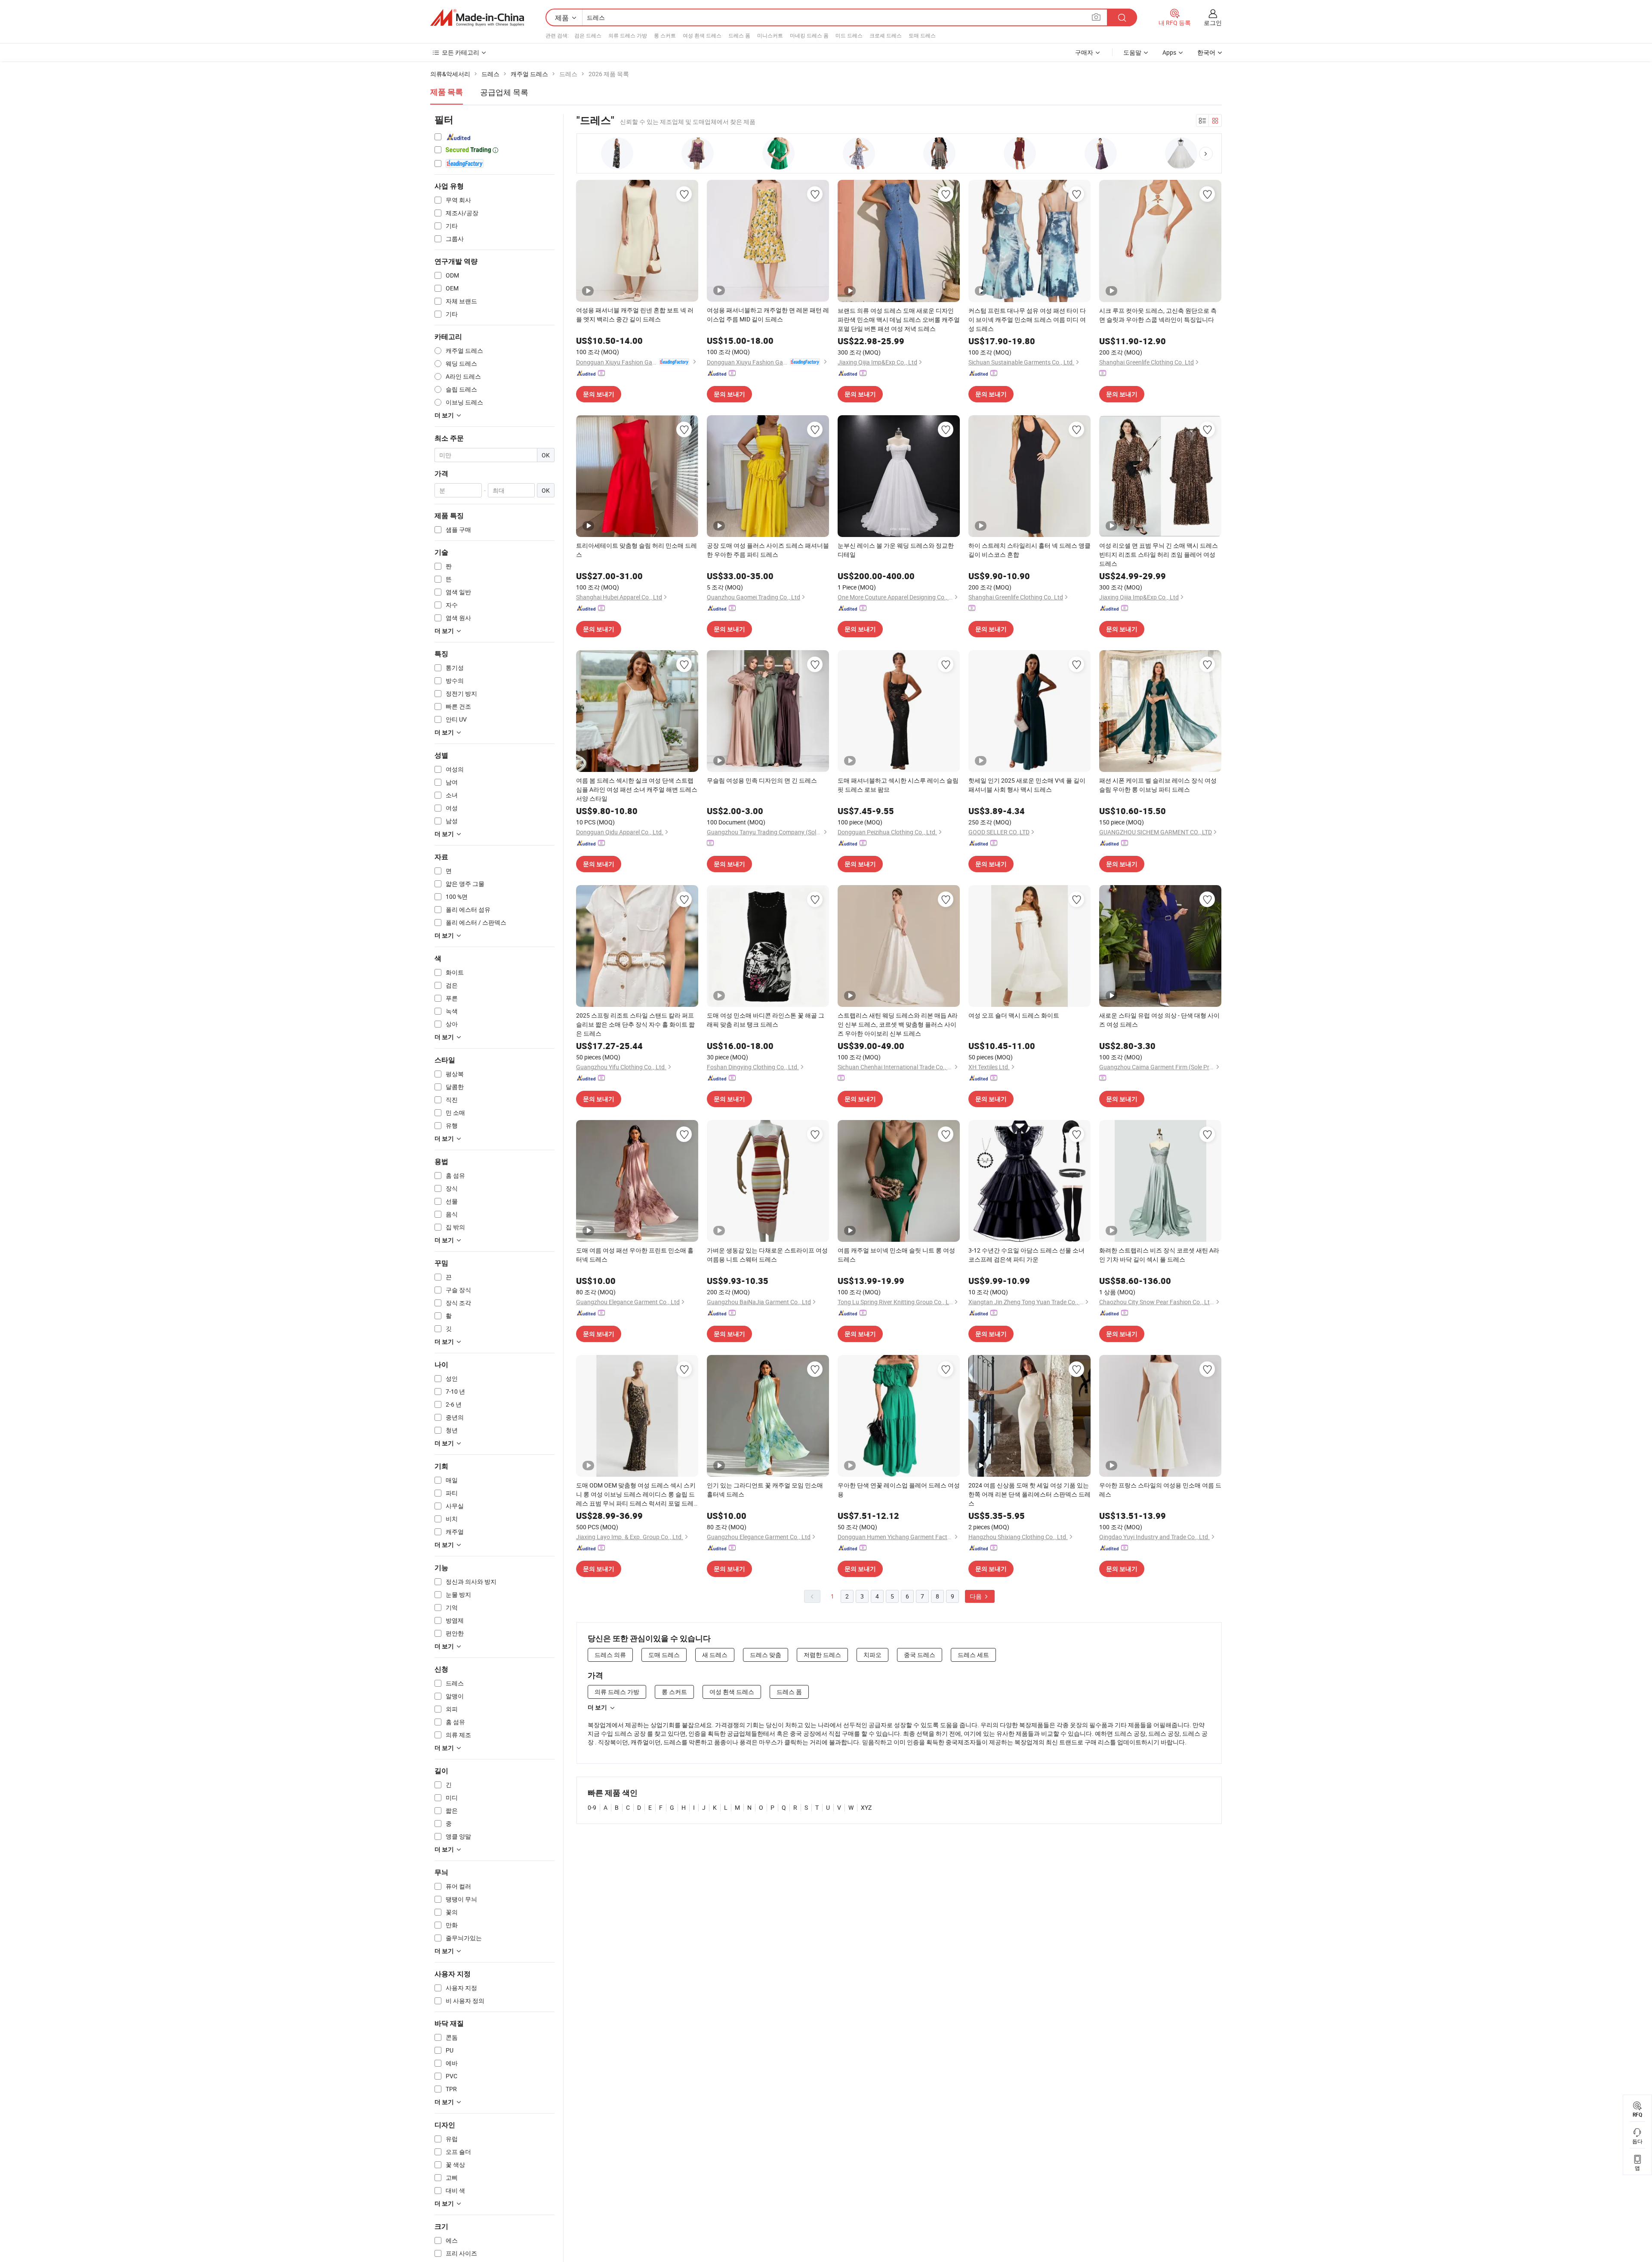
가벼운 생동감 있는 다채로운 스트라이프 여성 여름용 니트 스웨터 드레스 (767, 1255)
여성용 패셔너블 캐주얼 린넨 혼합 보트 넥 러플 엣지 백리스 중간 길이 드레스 (635, 315)
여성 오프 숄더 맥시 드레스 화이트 (1014, 1015)
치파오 (872, 1655)
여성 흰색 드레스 (702, 35)
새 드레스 (715, 1655)
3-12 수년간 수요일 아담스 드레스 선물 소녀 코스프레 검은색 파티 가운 (1026, 1255)
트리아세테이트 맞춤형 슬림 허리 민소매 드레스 (636, 550)
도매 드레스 (922, 35)
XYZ (866, 1807)
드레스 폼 (739, 35)
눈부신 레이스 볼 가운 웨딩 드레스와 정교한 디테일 (896, 550)
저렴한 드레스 (822, 1655)
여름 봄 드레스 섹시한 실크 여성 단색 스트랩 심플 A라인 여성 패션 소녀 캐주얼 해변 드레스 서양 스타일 (637, 789)
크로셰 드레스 (886, 35)
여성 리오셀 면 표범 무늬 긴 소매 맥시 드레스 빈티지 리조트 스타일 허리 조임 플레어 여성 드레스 (1159, 554)
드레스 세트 (973, 1655)
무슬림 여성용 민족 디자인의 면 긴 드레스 (762, 780)
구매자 (1084, 52)
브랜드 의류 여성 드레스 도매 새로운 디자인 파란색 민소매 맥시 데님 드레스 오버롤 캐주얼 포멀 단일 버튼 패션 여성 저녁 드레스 (899, 319)
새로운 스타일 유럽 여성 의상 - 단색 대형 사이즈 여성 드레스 (1159, 1020)
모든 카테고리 (461, 52)
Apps (1169, 52)
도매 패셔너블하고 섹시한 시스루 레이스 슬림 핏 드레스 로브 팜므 (898, 785)
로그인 (1213, 23)
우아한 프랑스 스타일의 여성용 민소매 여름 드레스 (1160, 1490)
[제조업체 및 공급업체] (477, 18)
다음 (976, 1596)
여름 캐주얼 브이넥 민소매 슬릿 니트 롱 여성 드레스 (896, 1255)
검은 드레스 (588, 35)
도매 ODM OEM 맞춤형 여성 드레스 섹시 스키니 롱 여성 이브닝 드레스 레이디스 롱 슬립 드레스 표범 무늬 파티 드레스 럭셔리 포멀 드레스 (636, 1494)
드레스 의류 (610, 1655)
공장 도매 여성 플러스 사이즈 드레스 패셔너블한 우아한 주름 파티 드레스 (768, 550)
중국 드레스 (920, 1655)
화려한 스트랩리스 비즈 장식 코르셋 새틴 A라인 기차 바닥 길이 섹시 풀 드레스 (1159, 1255)
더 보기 (597, 1707)
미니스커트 (770, 35)
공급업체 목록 (504, 92)
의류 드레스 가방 (628, 35)
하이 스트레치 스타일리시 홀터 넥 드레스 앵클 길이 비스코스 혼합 (1029, 550)
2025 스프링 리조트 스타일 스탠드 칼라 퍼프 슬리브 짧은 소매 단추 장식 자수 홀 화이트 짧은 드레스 (635, 1024)
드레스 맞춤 (766, 1655)
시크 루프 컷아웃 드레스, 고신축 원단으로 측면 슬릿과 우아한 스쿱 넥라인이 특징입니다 (1158, 315)
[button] (1206, 154)
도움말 (1132, 52)
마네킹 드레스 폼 (809, 35)
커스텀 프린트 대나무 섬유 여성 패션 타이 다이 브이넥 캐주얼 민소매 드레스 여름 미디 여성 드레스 (1027, 319)
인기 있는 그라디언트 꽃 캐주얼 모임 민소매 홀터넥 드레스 (765, 1490)
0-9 (592, 1807)
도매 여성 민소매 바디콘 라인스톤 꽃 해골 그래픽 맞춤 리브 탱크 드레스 (766, 1020)
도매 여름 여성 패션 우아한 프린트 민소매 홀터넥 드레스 (635, 1255)
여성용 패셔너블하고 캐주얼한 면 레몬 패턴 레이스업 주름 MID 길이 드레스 (768, 315)
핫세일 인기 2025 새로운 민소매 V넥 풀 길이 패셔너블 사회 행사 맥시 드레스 (1027, 785)
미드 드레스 (849, 35)
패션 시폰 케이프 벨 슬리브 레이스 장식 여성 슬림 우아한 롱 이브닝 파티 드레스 (1158, 785)
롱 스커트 (665, 35)
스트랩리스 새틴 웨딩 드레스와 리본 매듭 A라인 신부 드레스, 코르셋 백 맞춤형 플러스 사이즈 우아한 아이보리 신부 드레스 (898, 1024)
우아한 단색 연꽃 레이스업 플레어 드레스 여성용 (899, 1490)
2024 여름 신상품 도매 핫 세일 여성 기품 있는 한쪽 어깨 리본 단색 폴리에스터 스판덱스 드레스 (1029, 1494)
